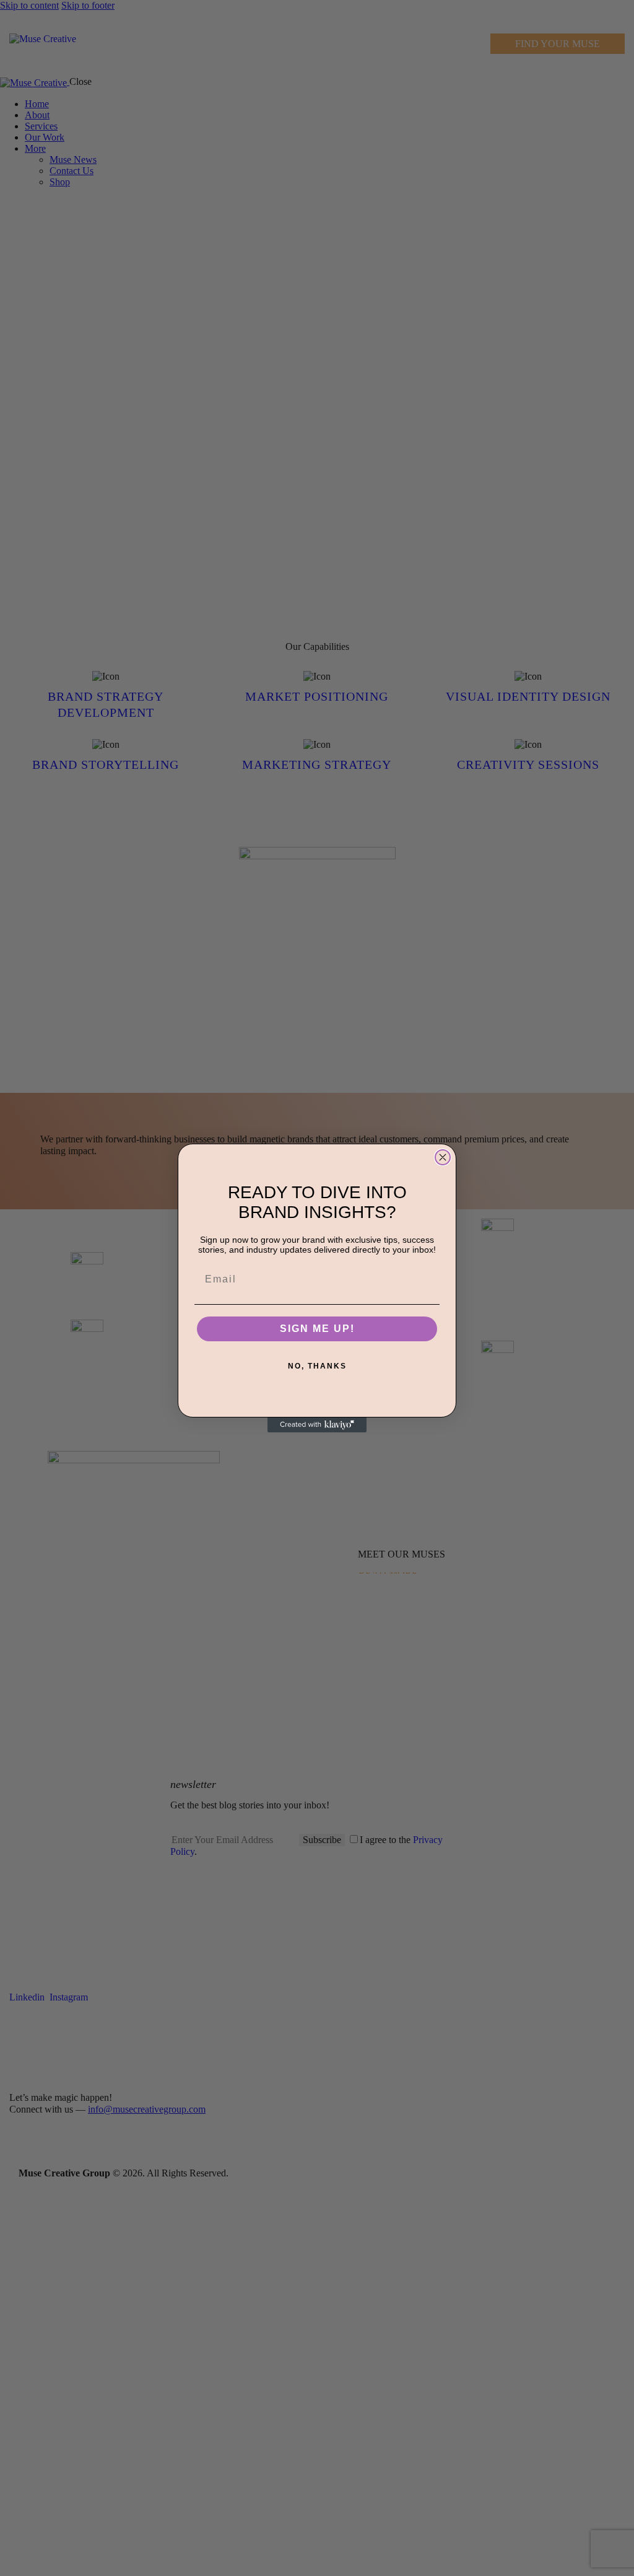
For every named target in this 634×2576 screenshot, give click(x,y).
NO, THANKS (317, 1366)
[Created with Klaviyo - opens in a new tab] (317, 1425)
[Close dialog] (443, 1157)
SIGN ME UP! (317, 1329)
